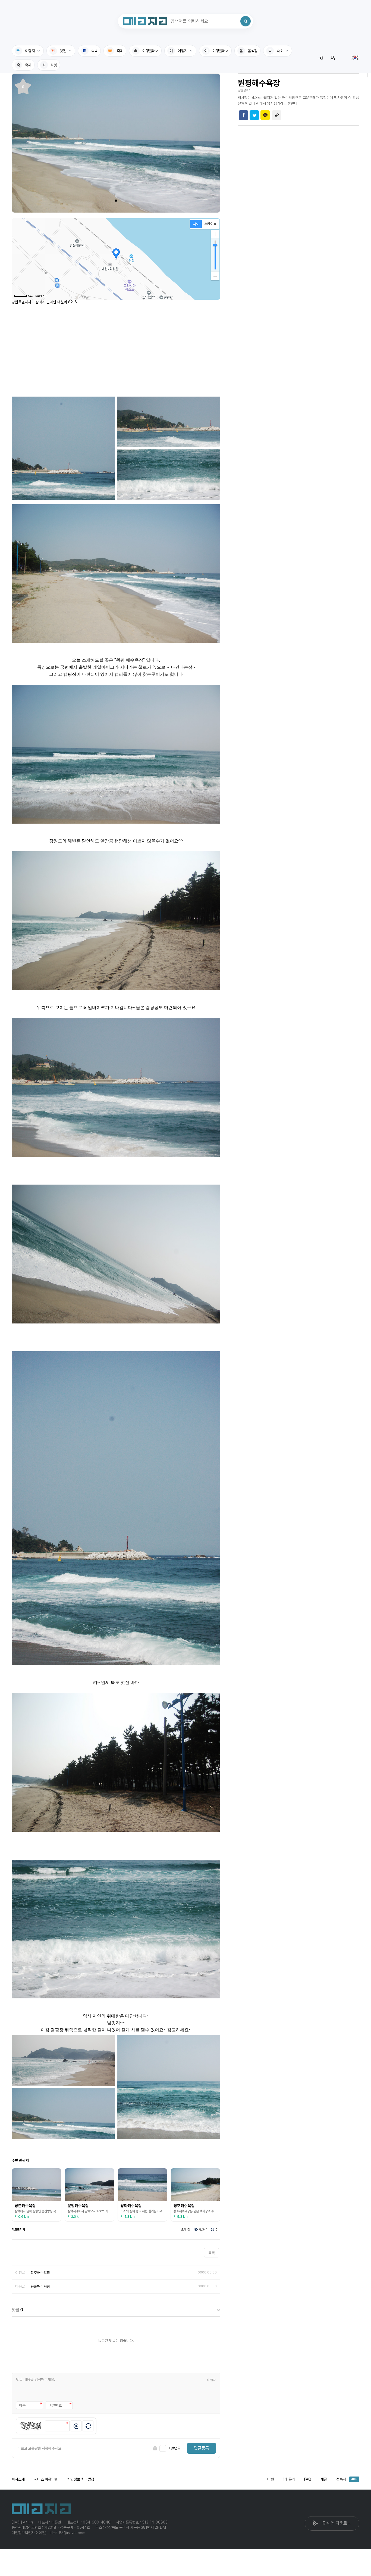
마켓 (271, 2479)
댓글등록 (202, 2448)
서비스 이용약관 (46, 2479)
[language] (355, 58)
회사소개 (18, 2479)
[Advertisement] (116, 348)
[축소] (215, 276)
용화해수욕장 (40, 2287)
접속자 (347, 2479)
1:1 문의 (289, 2479)
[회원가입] (333, 58)
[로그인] (320, 58)
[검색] (246, 21)
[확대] (215, 234)
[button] (116, 201)
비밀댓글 (174, 2448)
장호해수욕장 (40, 2273)
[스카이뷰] (210, 224)
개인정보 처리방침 (81, 2479)
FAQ (308, 2479)
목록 (212, 2253)
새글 (324, 2479)
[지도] (196, 224)
